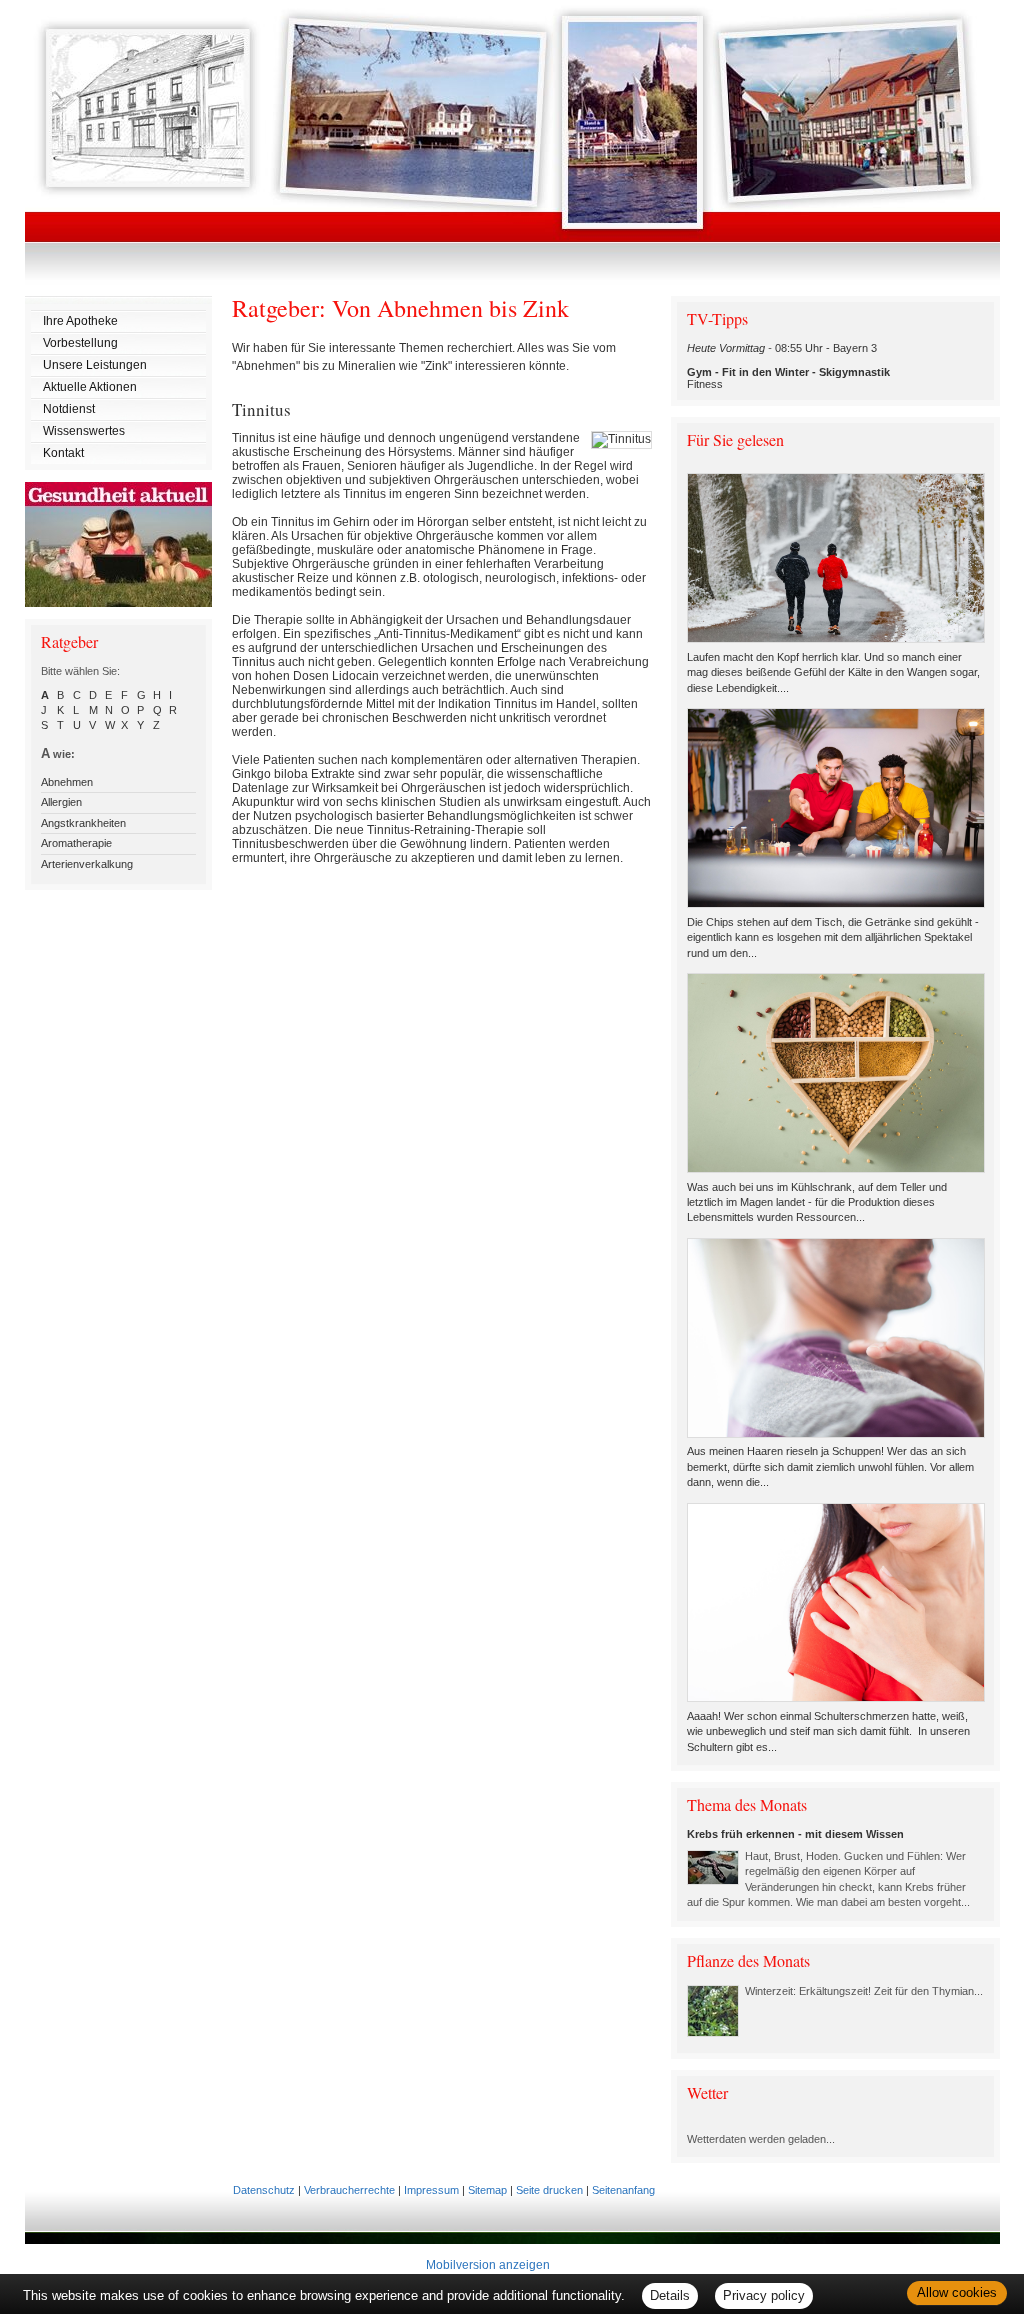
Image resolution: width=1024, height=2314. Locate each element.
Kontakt (63, 453)
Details (670, 2295)
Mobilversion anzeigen (488, 2265)
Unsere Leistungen (95, 365)
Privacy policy (764, 2295)
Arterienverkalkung (87, 864)
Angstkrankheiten (83, 823)
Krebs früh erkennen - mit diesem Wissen (795, 1834)
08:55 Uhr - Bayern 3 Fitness (788, 366)
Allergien (61, 802)
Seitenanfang (623, 2190)
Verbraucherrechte (349, 2190)
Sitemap (487, 2190)
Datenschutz (264, 2190)
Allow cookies (957, 2292)
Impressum (431, 2190)
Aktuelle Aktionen (90, 387)
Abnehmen (67, 782)
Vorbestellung (80, 343)
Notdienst (69, 409)
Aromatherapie (76, 843)
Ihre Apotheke (80, 321)
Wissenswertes (84, 431)
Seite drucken (549, 2190)
